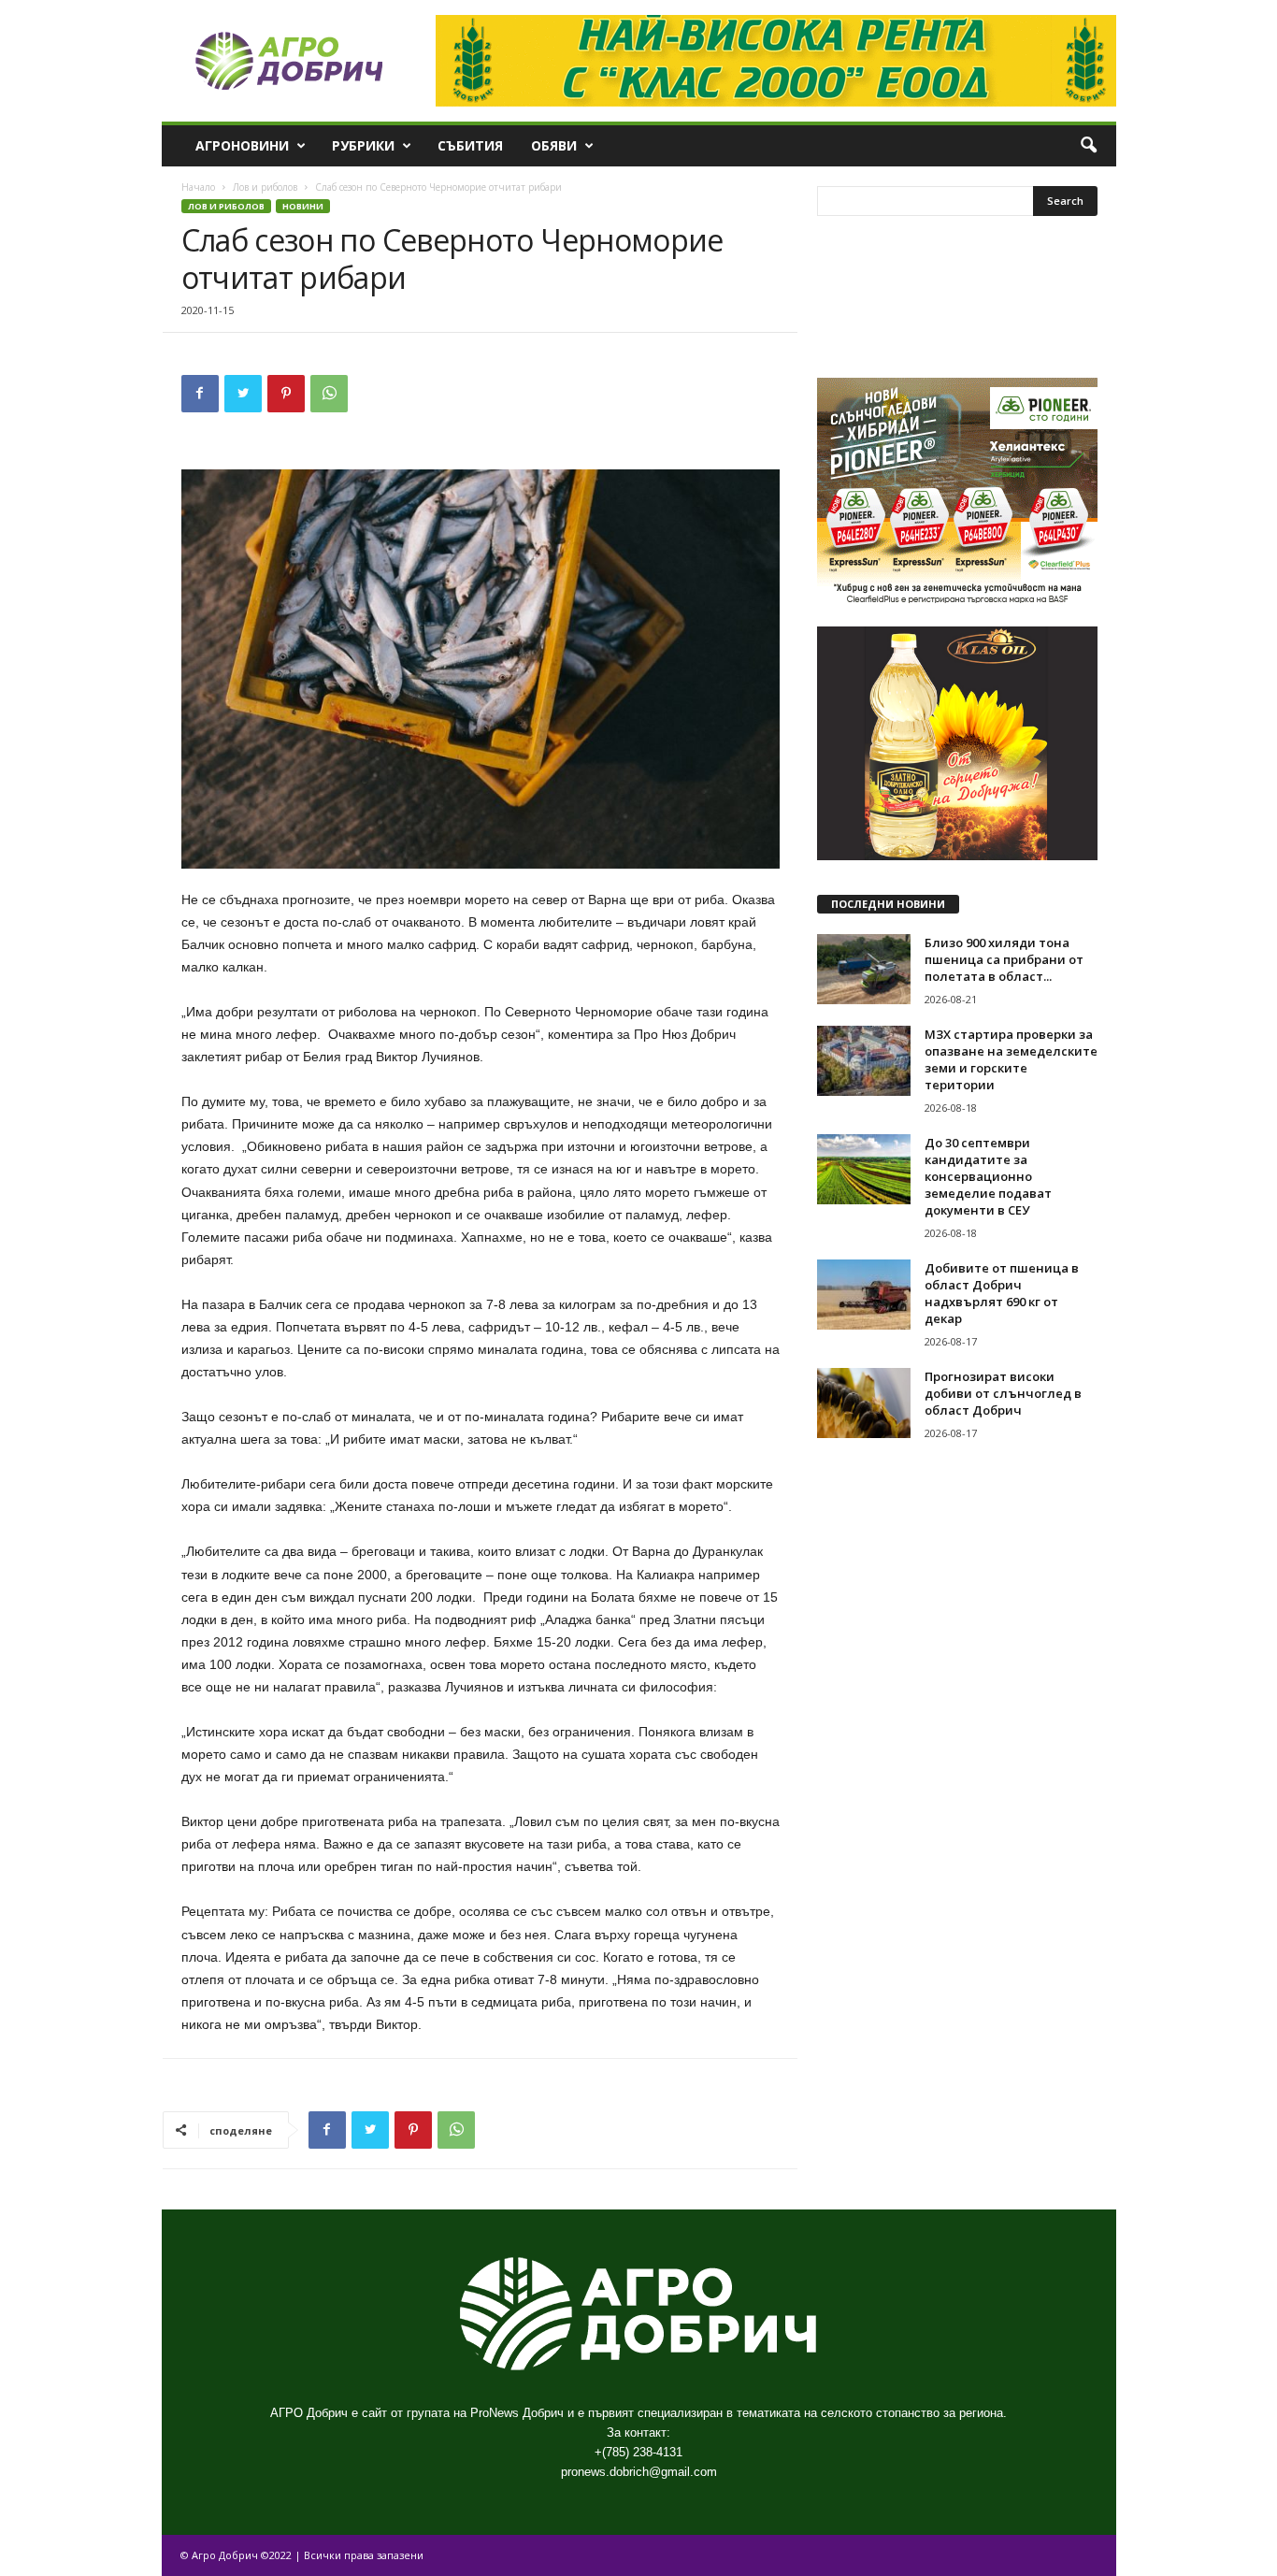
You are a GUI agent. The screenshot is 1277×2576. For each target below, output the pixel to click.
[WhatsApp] (329, 394)
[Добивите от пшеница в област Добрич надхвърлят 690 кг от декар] (864, 1295)
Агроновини (242, 145)
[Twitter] (243, 394)
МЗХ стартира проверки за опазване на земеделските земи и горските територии (1011, 1059)
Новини (303, 206)
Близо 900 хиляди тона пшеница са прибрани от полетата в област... (1004, 959)
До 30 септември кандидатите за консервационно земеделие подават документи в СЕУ (988, 1176)
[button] (1088, 146)
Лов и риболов (265, 187)
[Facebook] (200, 394)
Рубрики (363, 145)
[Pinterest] (286, 394)
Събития (470, 145)
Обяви (554, 145)
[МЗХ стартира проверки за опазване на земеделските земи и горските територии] (864, 1061)
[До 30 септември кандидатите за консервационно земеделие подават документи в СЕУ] (864, 1169)
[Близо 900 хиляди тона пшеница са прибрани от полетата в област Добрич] (864, 969)
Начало (198, 187)
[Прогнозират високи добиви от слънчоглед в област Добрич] (864, 1403)
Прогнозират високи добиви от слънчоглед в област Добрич (1003, 1393)
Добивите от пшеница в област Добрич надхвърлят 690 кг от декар (1002, 1293)
